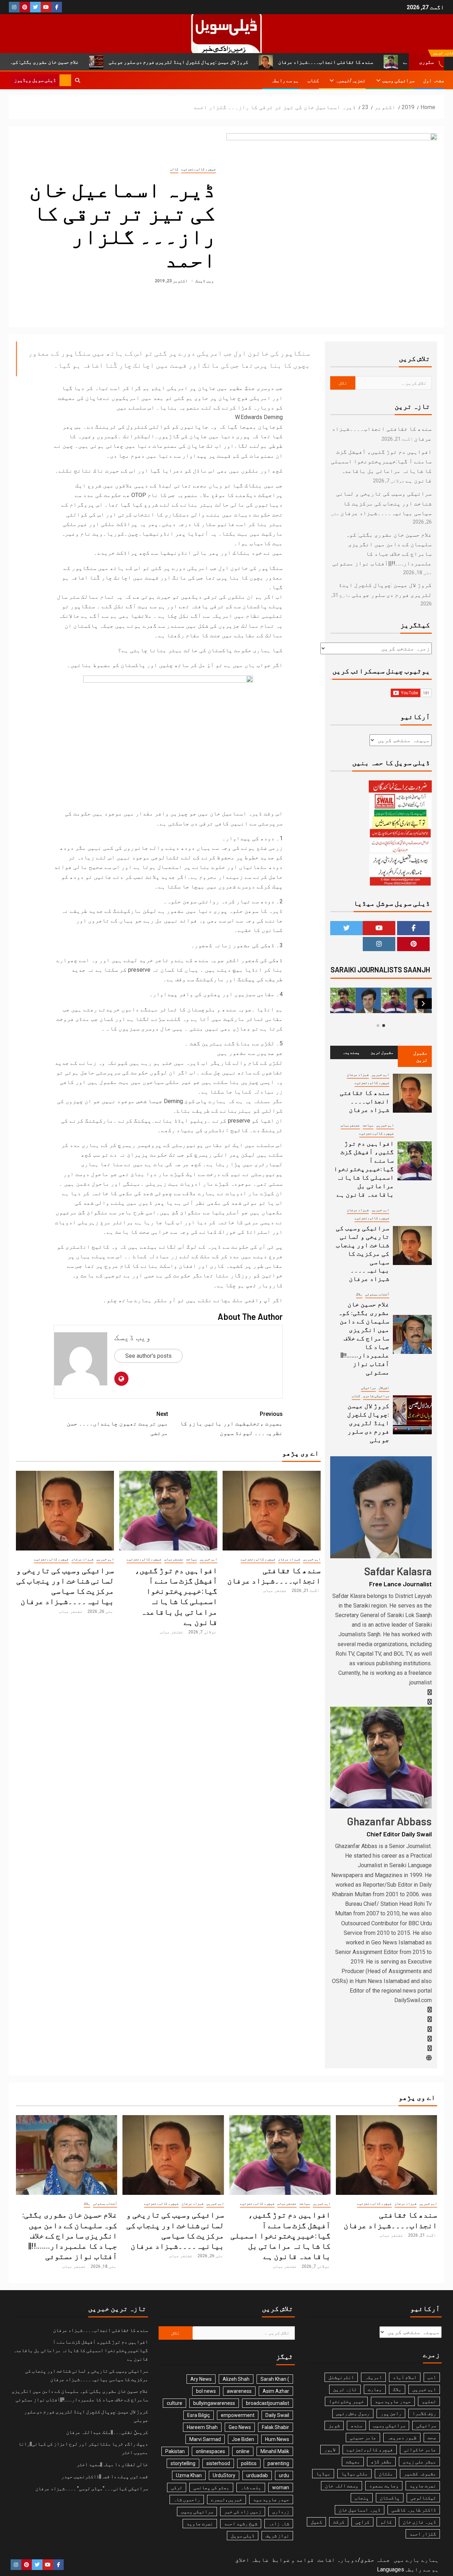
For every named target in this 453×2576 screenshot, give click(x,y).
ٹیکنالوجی (423, 2498)
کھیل (316, 2522)
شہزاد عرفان (289, 1559)
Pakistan (175, 2451)
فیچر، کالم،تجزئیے (199, 169)
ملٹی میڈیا (354, 2474)
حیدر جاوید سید (271, 2499)
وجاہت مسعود (384, 2486)
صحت (432, 2437)
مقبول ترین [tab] (420, 1056)
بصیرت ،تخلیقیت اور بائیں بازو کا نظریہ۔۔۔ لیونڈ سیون (231, 1423)
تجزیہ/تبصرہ (351, 80)
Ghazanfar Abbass (389, 1821)
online (243, 2451)
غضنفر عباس (275, 1591)
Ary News (201, 2379)
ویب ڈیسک (204, 281)
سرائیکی (368, 1388)
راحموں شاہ (187, 2499)
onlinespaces (210, 2451)
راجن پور (391, 2413)
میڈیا (323, 2474)
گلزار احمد (423, 2534)
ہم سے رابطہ (285, 80)
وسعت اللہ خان (342, 2486)
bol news (206, 2391)
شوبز (334, 2425)
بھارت (375, 2389)
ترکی (177, 2487)
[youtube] (430, 2039)
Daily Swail (277, 2415)
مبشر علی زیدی (419, 2462)
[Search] (77, 80)
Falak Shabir (276, 2427)
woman (281, 2487)
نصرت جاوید (200, 2524)
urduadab (257, 2475)
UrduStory (224, 2475)
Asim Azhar (276, 2391)
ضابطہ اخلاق (252, 2560)
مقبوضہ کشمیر (420, 2474)
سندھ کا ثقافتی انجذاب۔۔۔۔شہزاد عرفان (365, 1101)
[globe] (429, 2058)
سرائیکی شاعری (376, 1396)
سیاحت (191, 1559)
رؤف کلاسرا (424, 2413)
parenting (278, 2463)
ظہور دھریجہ (402, 2437)
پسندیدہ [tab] (351, 1052)
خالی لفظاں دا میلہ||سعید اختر (112, 2464)
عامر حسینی (363, 2437)
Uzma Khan (189, 2475)
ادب (432, 2377)
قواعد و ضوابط (293, 2560)
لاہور (330, 2450)
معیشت (353, 2462)
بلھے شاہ (251, 2487)
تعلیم (429, 2401)
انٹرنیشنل (341, 2377)
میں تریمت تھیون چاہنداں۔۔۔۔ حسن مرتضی (117, 1423)
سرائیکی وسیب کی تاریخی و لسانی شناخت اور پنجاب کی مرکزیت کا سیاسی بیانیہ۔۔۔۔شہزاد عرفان (384, 503)
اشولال (384, 1388)
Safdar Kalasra (398, 1571)
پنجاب (362, 2498)
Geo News (240, 2427)
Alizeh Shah (236, 2379)
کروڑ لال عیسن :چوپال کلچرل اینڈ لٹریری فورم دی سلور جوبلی (254, 62)
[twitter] (430, 2019)
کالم (174, 169)
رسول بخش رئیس (353, 2413)
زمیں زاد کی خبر (243, 2512)
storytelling (183, 2463)
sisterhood (218, 2463)
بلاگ (359, 1294)
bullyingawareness (214, 2403)
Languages (391, 2569)
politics (249, 2463)
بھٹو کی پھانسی (211, 2487)
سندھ (356, 2425)
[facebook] (430, 1692)
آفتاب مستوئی (377, 1294)
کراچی (362, 2522)
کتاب (313, 80)
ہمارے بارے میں (416, 2560)
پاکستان (390, 2498)
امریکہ (373, 2377)
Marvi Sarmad (205, 2439)
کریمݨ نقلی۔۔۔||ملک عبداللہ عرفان (107, 2432)
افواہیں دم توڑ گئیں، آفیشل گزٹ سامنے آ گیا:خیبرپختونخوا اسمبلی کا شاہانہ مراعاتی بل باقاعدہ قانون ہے (364, 1169)
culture (174, 2403)
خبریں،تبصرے (226, 2499)
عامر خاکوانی (420, 2450)
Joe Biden (243, 2439)
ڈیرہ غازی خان (419, 2522)
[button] (423, 1004)
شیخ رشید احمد (241, 2524)
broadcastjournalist (268, 2403)
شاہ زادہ (279, 2524)
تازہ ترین (345, 2389)
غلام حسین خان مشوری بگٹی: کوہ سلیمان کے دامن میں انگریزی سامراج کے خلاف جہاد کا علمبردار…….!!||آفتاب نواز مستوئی (364, 1338)
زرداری (281, 2512)
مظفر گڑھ (381, 2462)
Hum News (277, 2439)
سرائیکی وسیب (398, 80)
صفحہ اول (434, 80)
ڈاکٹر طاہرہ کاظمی (414, 2510)
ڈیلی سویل (243, 2536)
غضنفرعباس (174, 1559)
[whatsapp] (430, 1702)
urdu (284, 2475)
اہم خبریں (312, 1559)
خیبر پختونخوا (346, 2401)
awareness (239, 2391)
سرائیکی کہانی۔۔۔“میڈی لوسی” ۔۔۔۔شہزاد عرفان (92, 2489)
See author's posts (148, 1356)
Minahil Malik (275, 2451)
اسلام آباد (405, 2377)
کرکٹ (339, 2522)
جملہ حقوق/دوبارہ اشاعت (354, 2560)
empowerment (238, 2415)
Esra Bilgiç (199, 2415)
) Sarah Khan (275, 2379)
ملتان (386, 2474)
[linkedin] (430, 2029)
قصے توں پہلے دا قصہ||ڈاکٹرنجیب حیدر (105, 2476)
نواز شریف (277, 2536)
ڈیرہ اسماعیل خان (360, 2510)
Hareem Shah (202, 2427)
